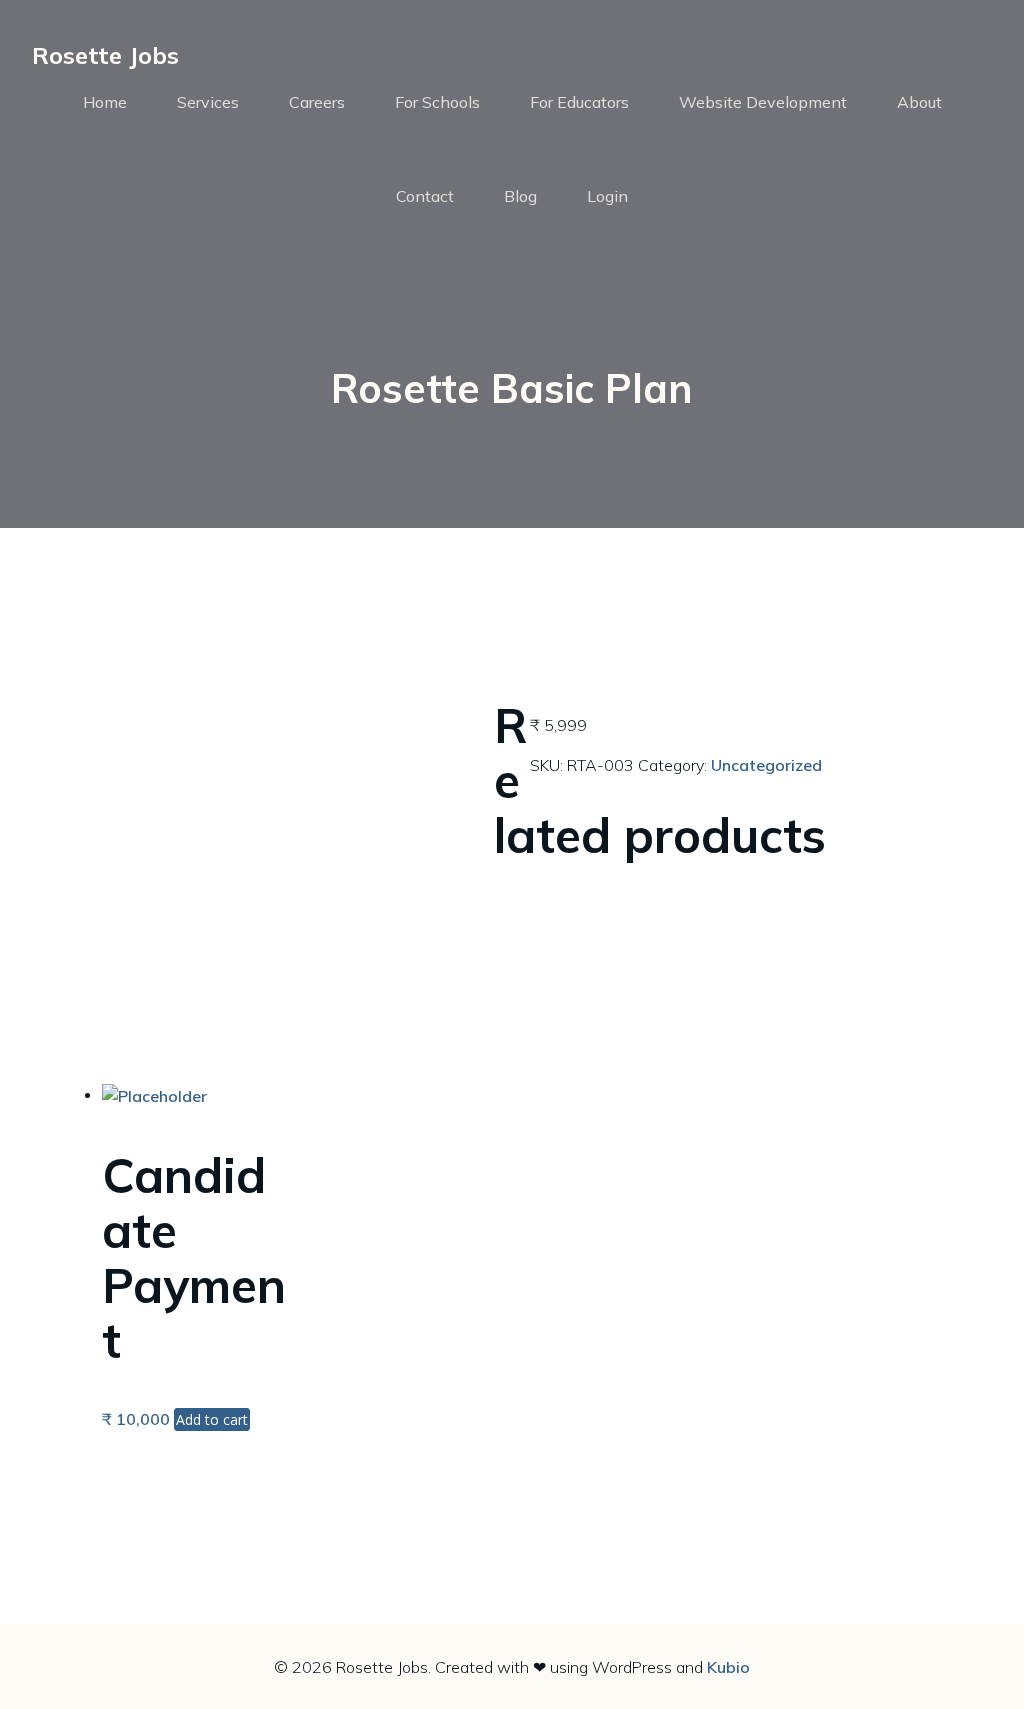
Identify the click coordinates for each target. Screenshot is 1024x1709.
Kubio (728, 1667)
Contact (425, 196)
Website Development (763, 102)
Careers (317, 102)
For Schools (437, 102)
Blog (520, 196)
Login (607, 196)
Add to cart (212, 1419)
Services (208, 102)
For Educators (579, 102)
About (919, 102)
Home (105, 102)
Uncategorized (766, 765)
